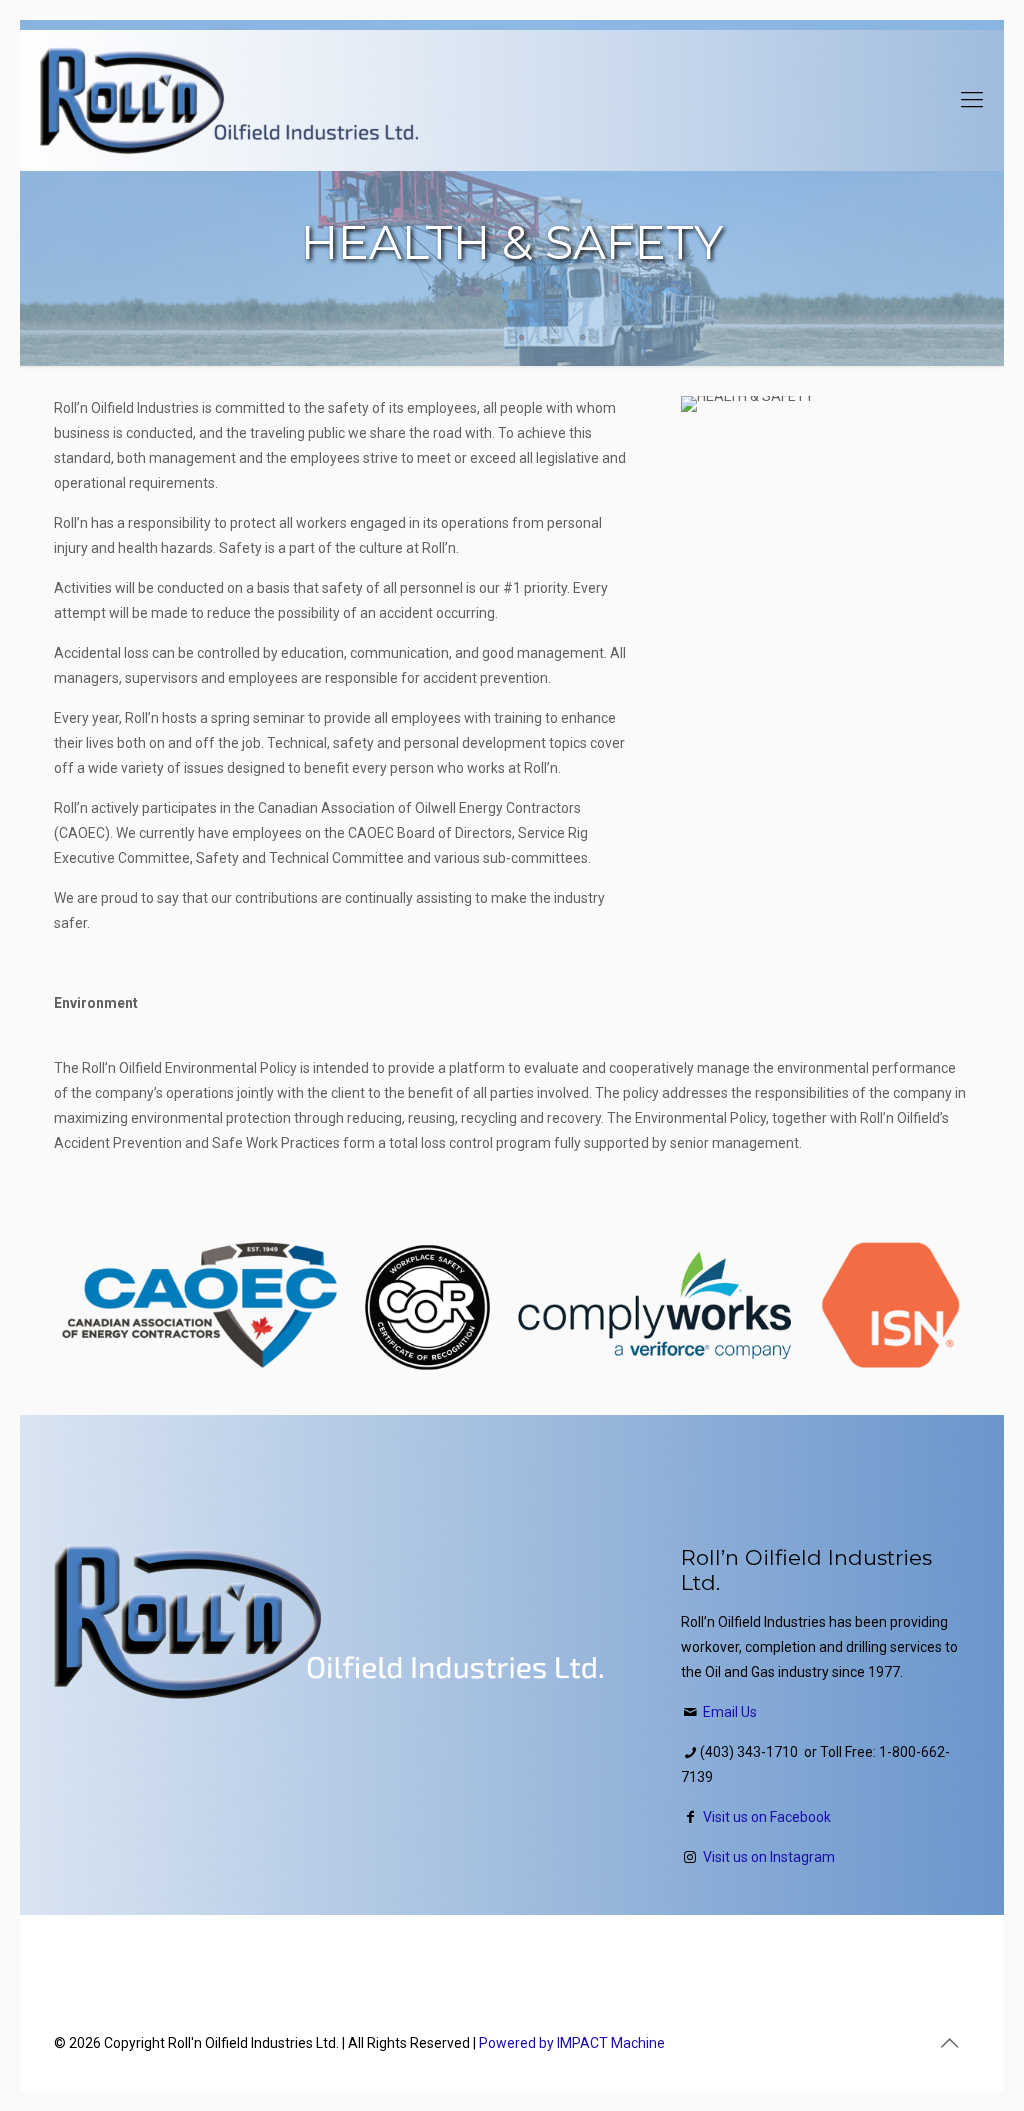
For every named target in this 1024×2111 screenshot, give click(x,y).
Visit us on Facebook (767, 1817)
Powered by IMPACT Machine (572, 2043)
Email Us (730, 1712)
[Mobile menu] (972, 100)
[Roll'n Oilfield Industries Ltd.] (229, 100)
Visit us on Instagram (769, 1857)
